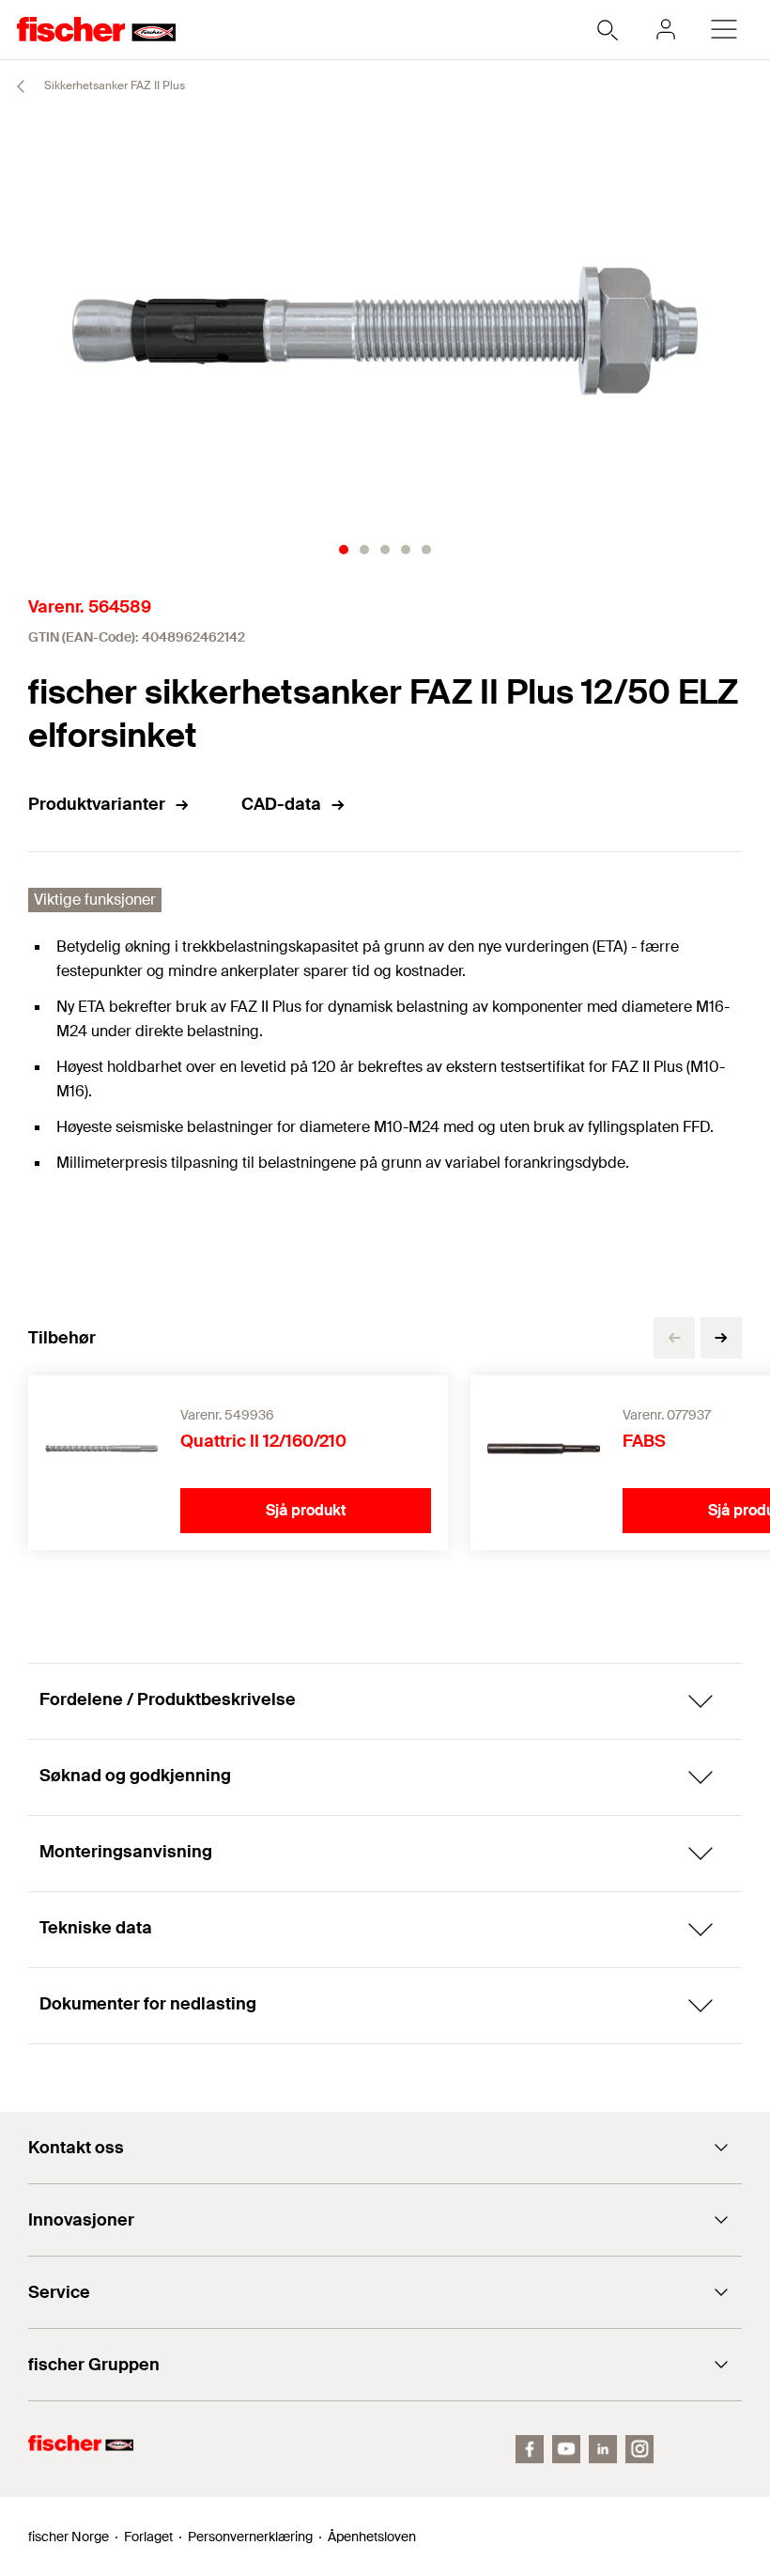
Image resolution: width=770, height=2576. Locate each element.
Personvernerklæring (250, 2537)
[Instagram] (639, 2449)
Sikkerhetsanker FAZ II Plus (113, 85)
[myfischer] (666, 29)
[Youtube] (566, 2449)
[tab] (344, 550)
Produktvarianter (97, 804)
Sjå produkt (306, 1510)
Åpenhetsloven (372, 2537)
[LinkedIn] (603, 2449)
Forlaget (148, 2537)
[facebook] (530, 2449)
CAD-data (281, 804)
